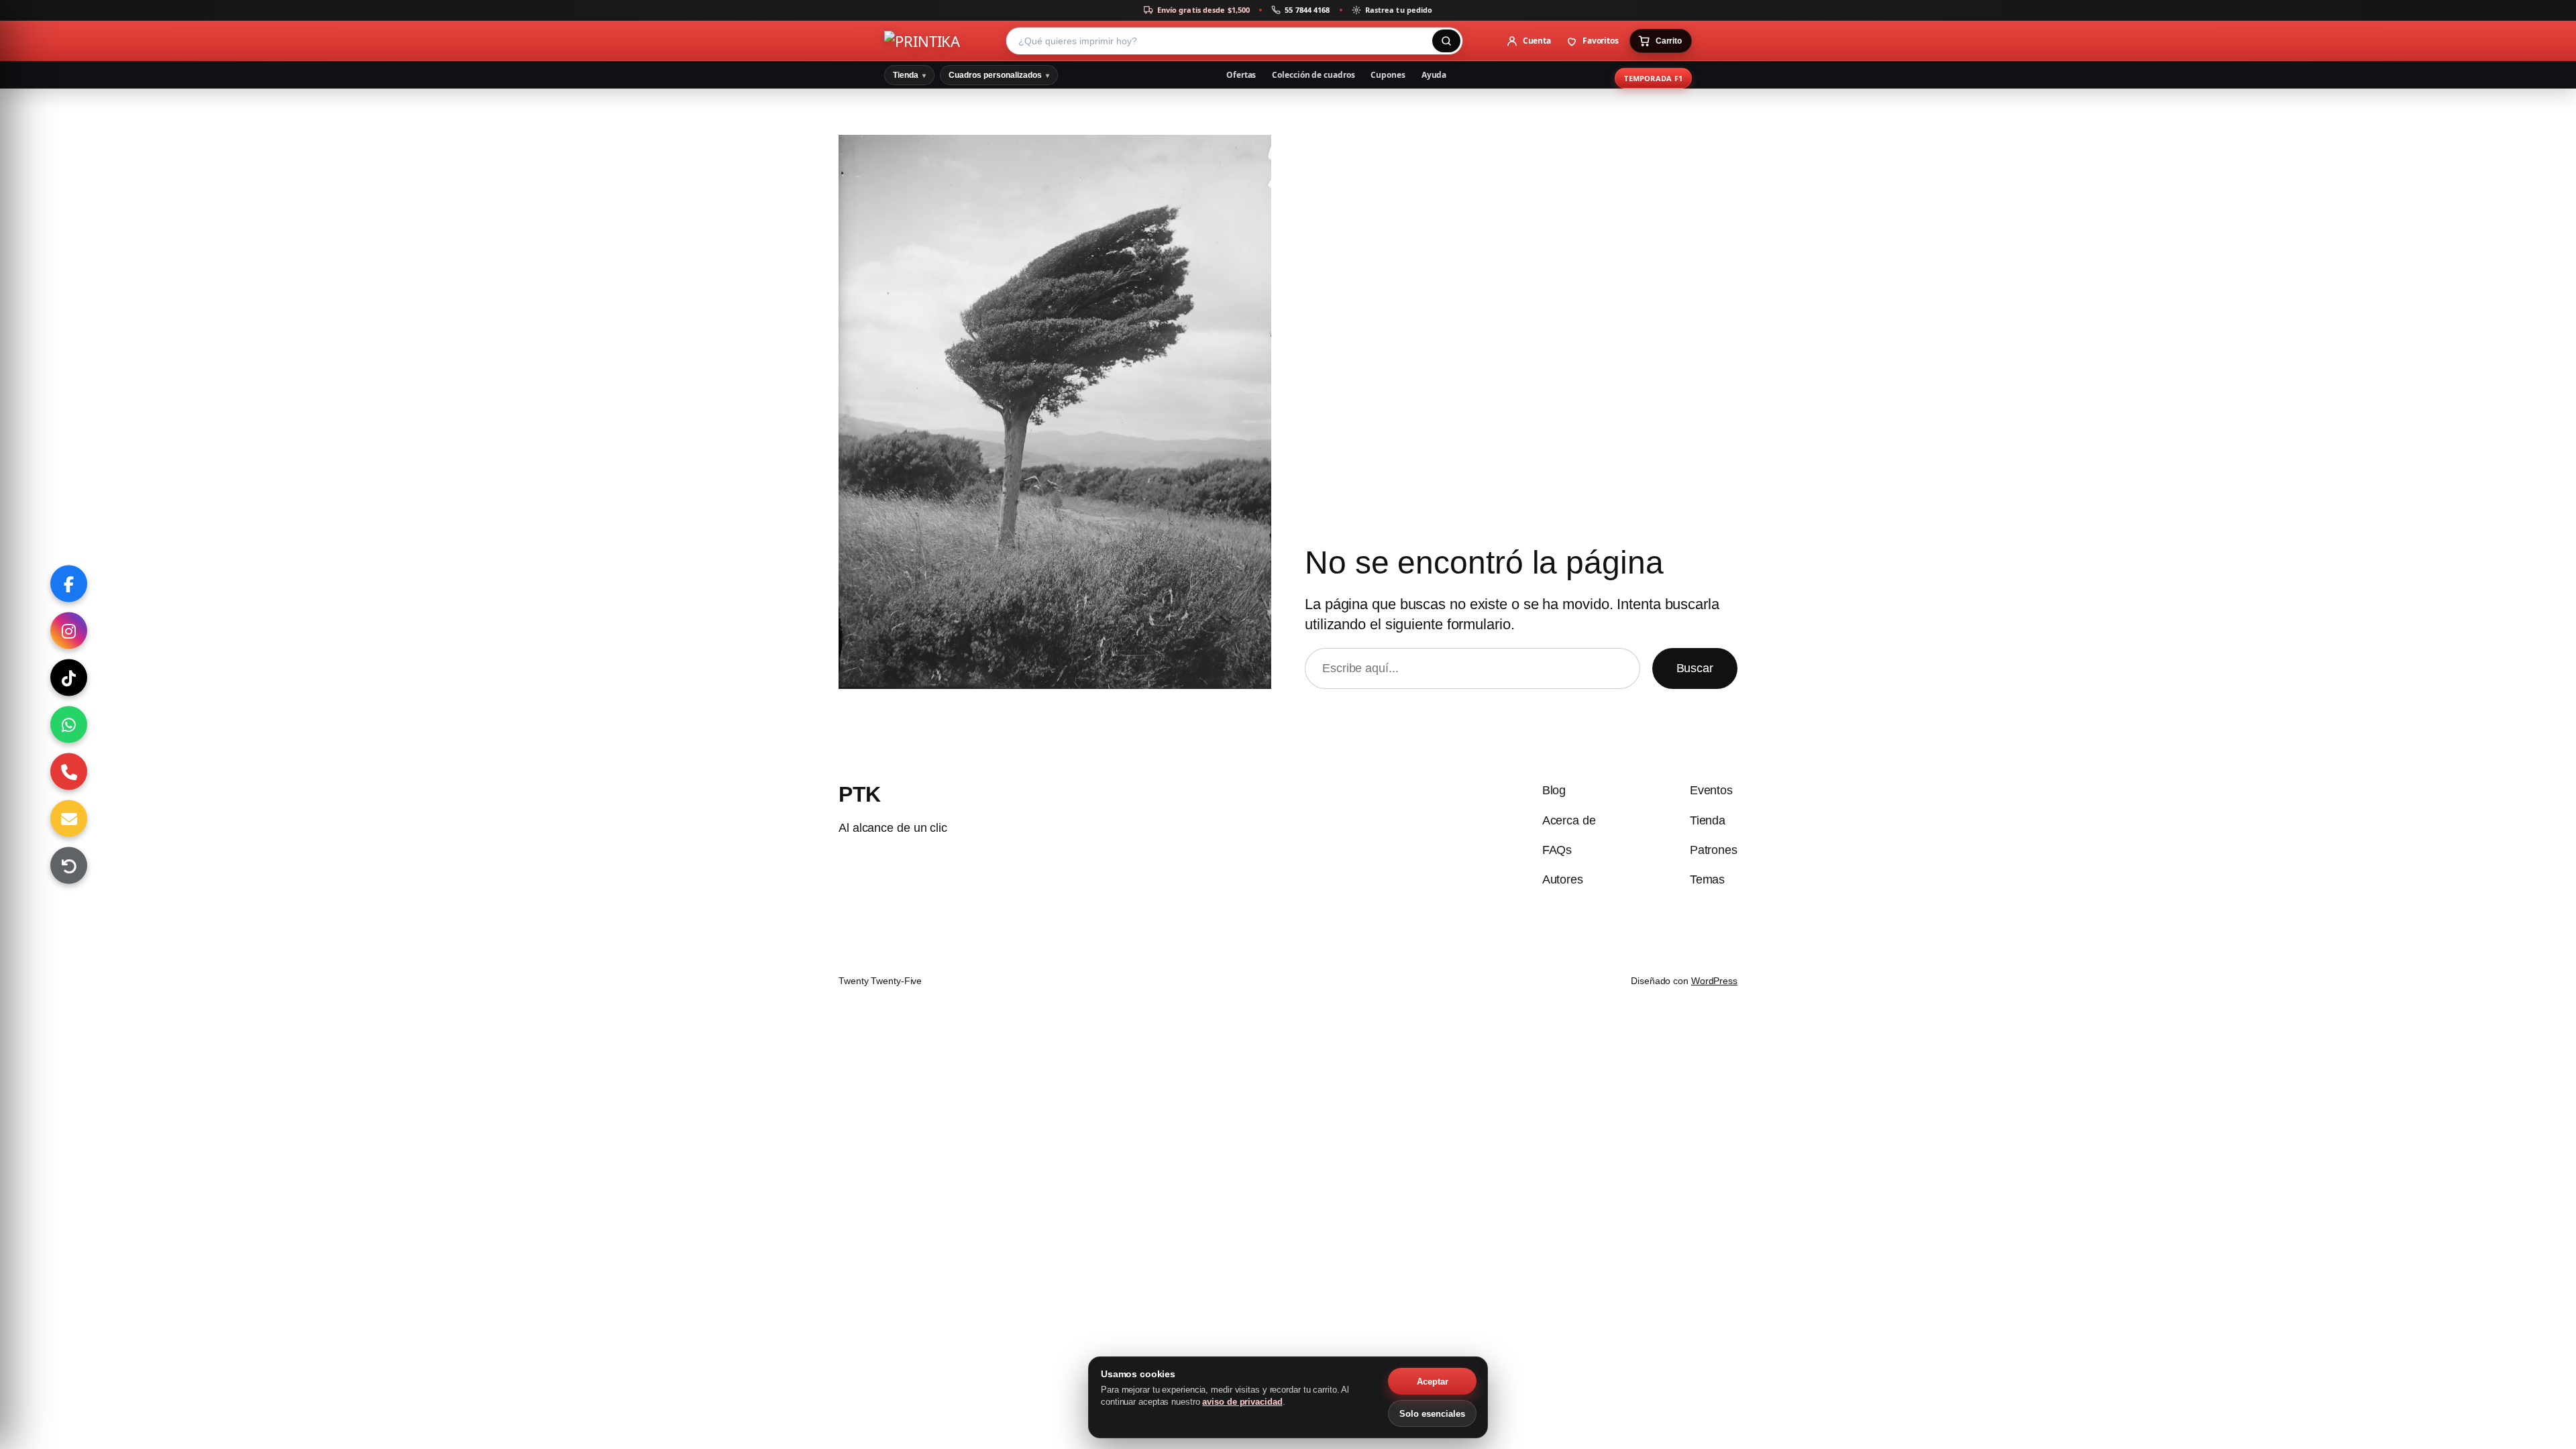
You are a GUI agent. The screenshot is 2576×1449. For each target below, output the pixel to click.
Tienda (909, 75)
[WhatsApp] (69, 725)
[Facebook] (69, 584)
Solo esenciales (1432, 1414)
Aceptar (1433, 1382)
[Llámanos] (69, 772)
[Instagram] (69, 631)
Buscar (1695, 668)
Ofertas (1241, 75)
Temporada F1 (1653, 78)
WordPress (1714, 981)
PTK (860, 794)
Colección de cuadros (1313, 75)
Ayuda (1434, 75)
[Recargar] (69, 866)
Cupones (1388, 75)
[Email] (69, 819)
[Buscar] (1446, 41)
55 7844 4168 (1307, 10)
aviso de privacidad (1242, 1402)
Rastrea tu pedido (1399, 10)
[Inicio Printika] (941, 41)
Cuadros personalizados (999, 75)
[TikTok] (69, 678)
